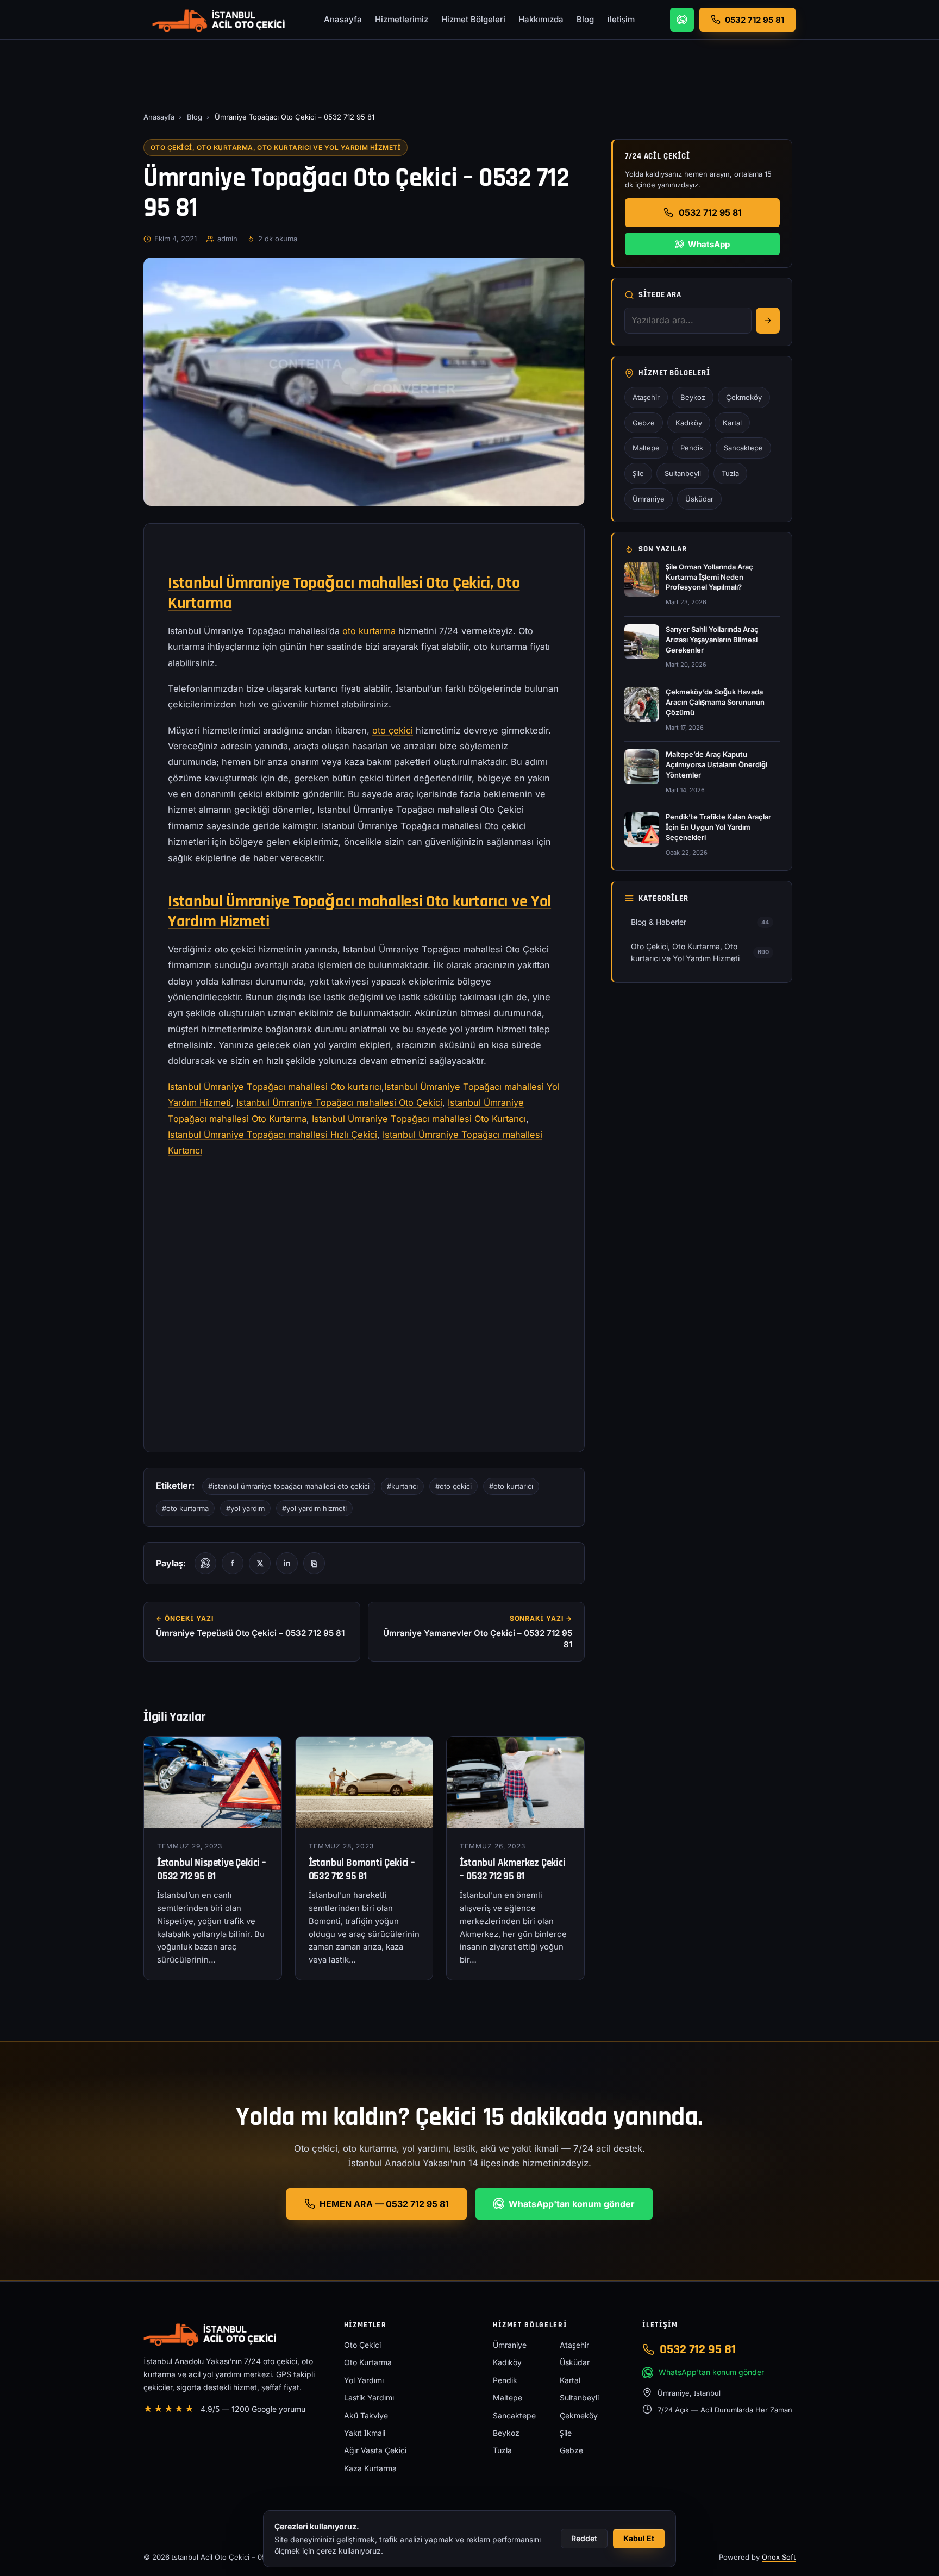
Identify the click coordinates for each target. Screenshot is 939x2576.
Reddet (584, 2538)
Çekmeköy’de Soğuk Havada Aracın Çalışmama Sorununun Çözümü (715, 702)
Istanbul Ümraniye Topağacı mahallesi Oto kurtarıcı (275, 1087)
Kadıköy (689, 423)
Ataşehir (646, 397)
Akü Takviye (366, 2415)
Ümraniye (649, 499)
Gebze (644, 423)
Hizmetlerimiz (402, 19)
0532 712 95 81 (710, 212)
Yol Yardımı (364, 2380)
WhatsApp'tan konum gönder (572, 2204)
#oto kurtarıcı (511, 1486)
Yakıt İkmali (365, 2433)
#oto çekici (453, 1486)
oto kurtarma (369, 631)
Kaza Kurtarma (370, 2468)
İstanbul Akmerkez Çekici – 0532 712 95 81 (512, 1870)
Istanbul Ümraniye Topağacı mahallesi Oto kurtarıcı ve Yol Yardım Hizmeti (359, 911)
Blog (585, 19)
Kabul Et (639, 2538)
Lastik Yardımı (369, 2398)
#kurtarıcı (402, 1486)
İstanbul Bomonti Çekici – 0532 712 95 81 (362, 1870)
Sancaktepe (743, 448)
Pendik (692, 448)
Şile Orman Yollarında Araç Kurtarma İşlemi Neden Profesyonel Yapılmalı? (709, 577)
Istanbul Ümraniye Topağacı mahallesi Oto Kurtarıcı (419, 1119)
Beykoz (693, 397)
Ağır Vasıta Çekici (375, 2450)
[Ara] (768, 321)
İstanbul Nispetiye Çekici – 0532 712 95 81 (212, 1870)
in (287, 1563)
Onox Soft (779, 2557)
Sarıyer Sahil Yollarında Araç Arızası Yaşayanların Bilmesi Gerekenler (712, 640)
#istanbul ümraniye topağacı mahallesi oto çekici (289, 1486)
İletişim (621, 19)
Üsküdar (699, 499)
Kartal (732, 423)
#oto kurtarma (185, 1508)
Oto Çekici (362, 2345)
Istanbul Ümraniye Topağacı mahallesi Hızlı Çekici (273, 1135)
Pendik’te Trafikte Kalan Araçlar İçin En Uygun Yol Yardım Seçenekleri (718, 827)
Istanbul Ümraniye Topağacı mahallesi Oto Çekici (339, 1102)
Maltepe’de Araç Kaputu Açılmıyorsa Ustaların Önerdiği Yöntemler (716, 764)
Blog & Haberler (700, 922)
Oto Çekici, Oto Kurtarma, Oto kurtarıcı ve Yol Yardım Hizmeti (276, 148)
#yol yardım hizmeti (314, 1508)
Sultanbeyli (683, 473)
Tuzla (730, 473)
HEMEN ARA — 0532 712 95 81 (384, 2204)
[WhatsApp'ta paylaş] (205, 1563)
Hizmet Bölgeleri (473, 19)
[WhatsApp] (682, 20)
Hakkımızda (541, 19)
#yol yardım (245, 1508)
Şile (638, 473)
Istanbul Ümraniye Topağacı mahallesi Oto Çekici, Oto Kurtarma (344, 593)
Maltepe (646, 448)
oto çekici (393, 730)
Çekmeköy (744, 397)
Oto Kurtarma (368, 2362)
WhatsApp (709, 244)
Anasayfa (343, 19)
